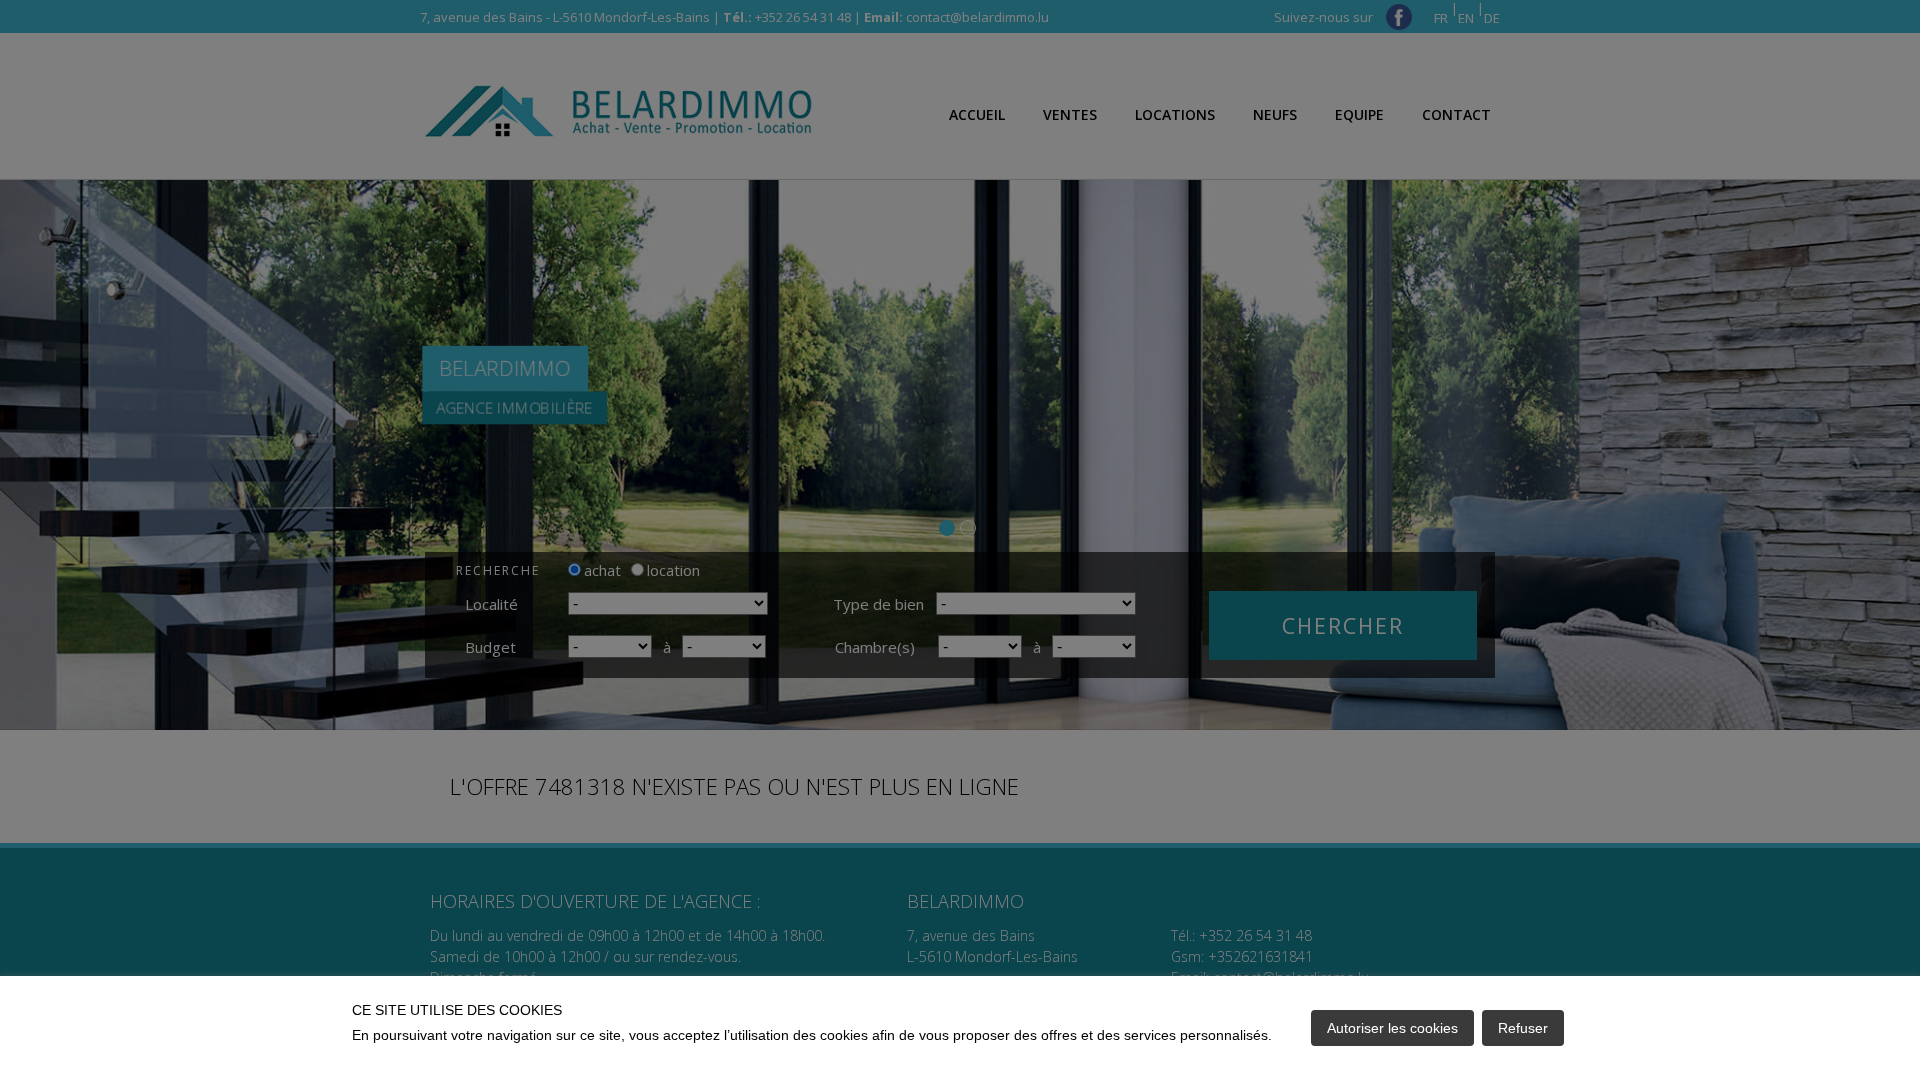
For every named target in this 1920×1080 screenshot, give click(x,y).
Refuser (1523, 1028)
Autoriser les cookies (1392, 1028)
